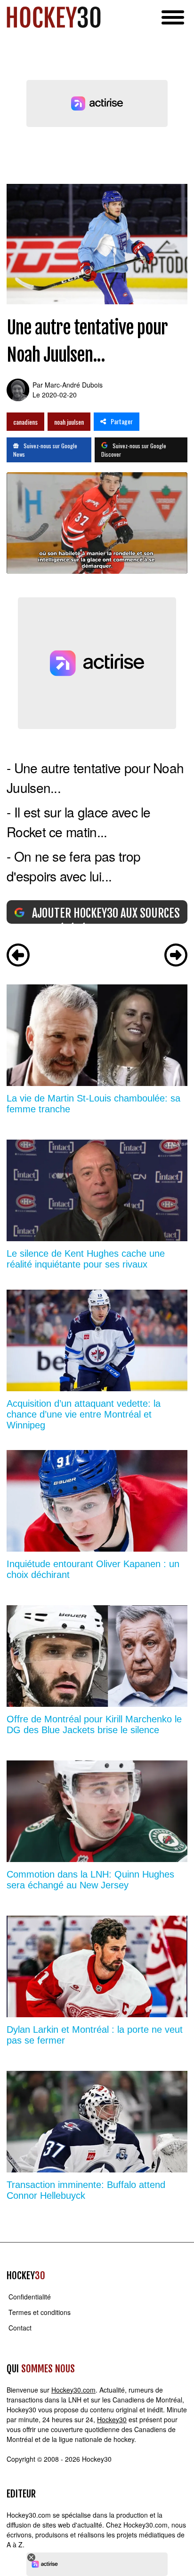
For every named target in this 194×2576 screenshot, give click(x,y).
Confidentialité (30, 2297)
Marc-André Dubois (74, 385)
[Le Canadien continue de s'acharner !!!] (18, 956)
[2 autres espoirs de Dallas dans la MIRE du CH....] (176, 956)
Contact (20, 2328)
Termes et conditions (40, 2312)
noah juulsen (69, 422)
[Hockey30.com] (54, 17)
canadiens (25, 422)
